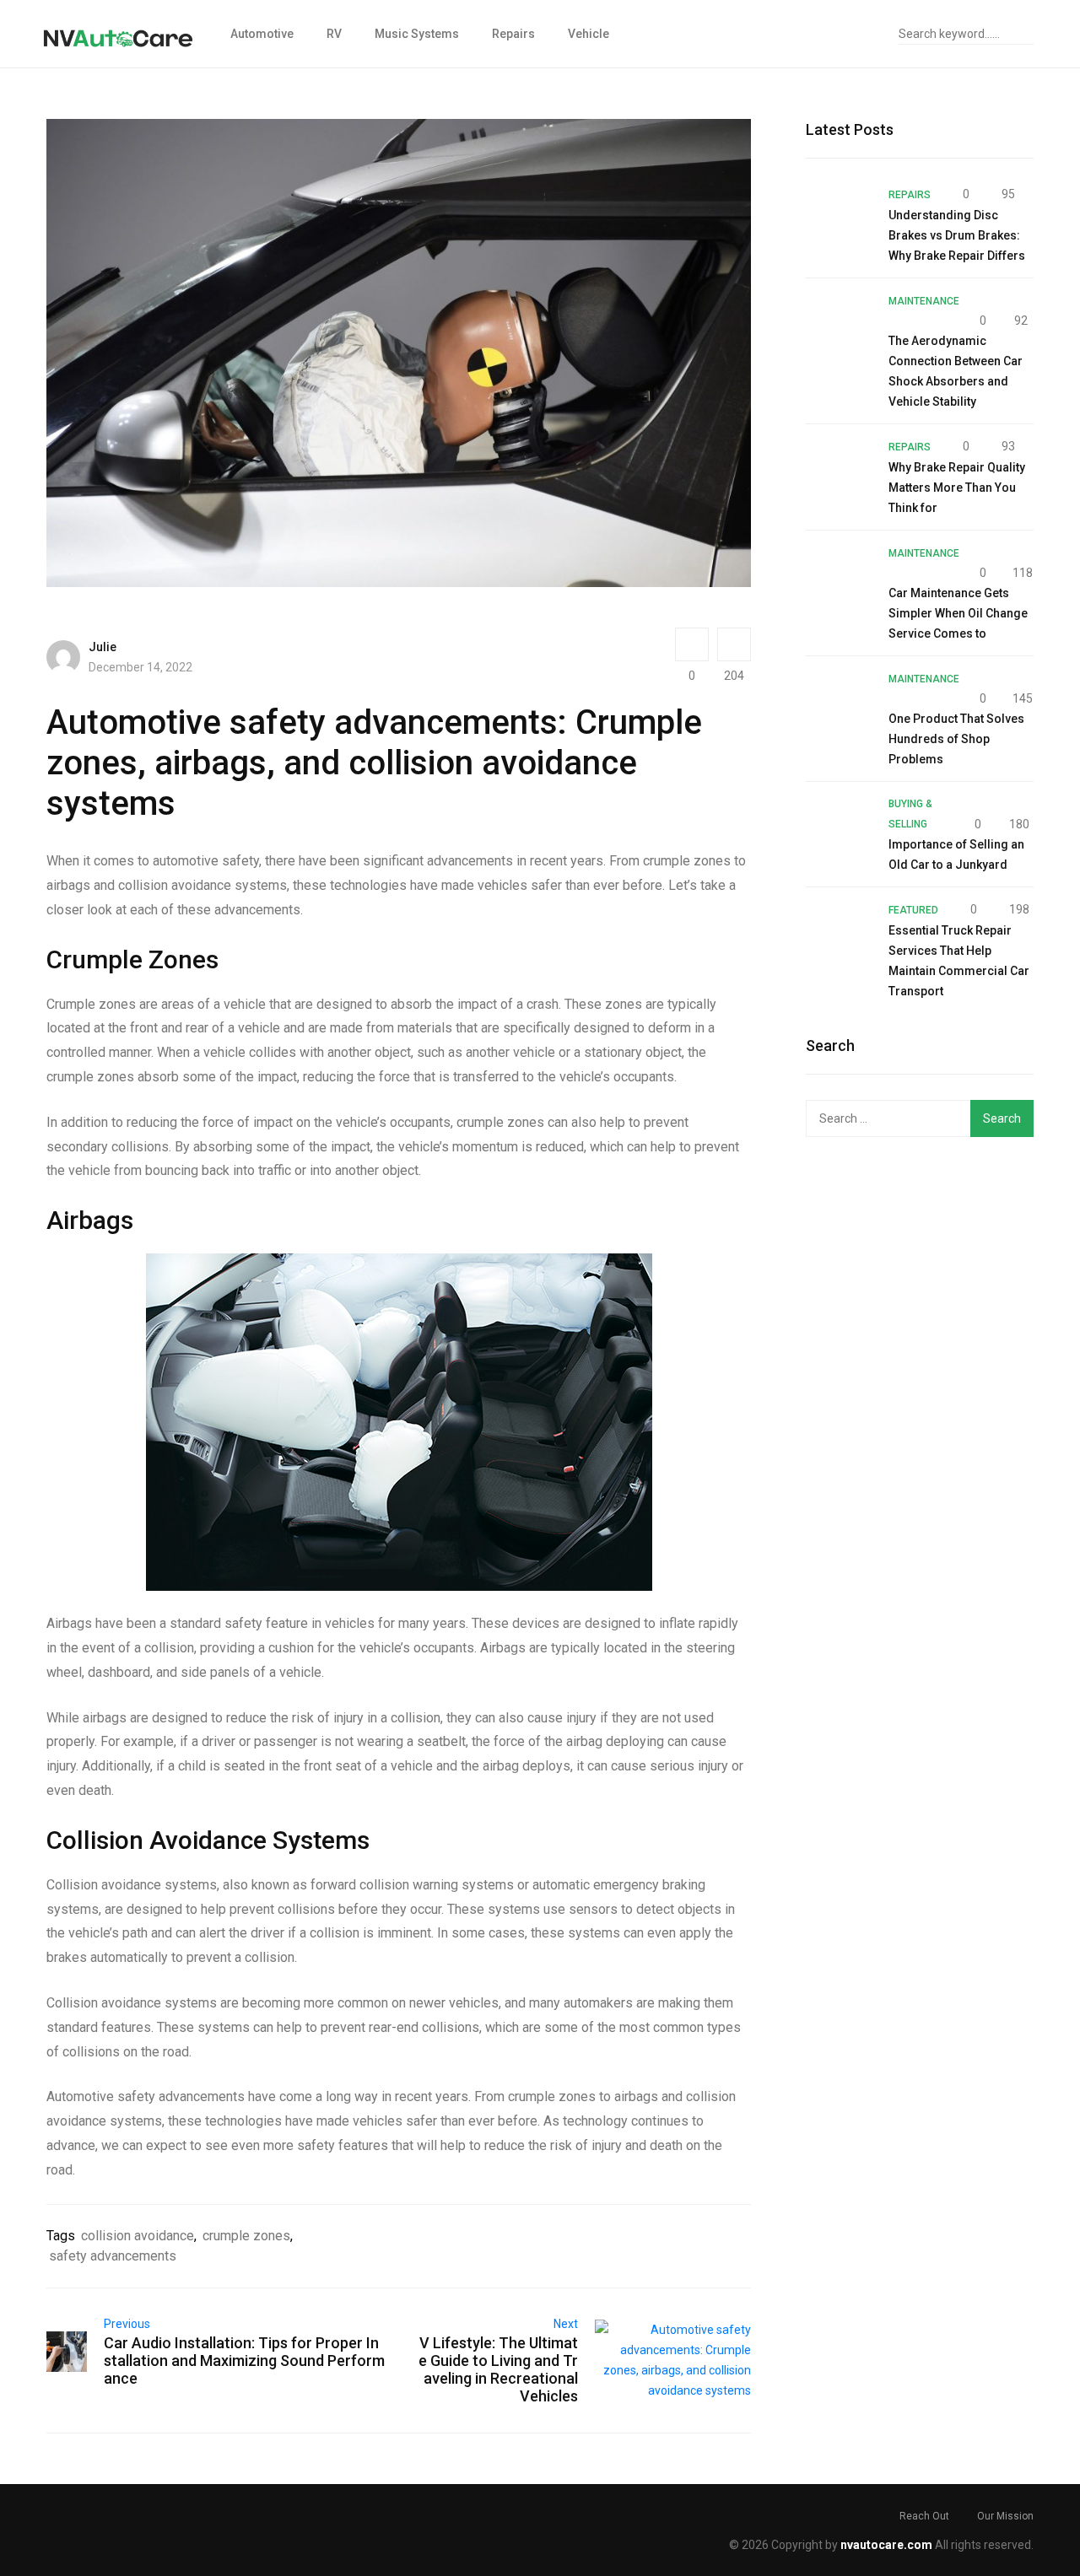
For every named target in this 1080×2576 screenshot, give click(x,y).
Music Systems (417, 34)
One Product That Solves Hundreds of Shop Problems (956, 739)
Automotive (262, 34)
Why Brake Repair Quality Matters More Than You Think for (957, 488)
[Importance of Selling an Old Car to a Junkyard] (839, 827)
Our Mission (1005, 2516)
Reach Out (924, 2516)
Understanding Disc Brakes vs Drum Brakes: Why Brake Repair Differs (957, 235)
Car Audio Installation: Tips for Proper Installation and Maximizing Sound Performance (244, 2360)
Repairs (513, 34)
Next (566, 2324)
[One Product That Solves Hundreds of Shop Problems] (839, 701)
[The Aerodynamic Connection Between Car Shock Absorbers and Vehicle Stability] (839, 323)
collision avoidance (138, 2236)
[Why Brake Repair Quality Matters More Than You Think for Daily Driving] (839, 469)
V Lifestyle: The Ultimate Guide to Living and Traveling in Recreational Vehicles (498, 2369)
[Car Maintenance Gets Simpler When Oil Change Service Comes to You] (839, 575)
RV (334, 34)
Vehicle (589, 34)
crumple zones (246, 2236)
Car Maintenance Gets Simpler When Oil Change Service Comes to (958, 613)
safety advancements (113, 2256)
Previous (127, 2324)
